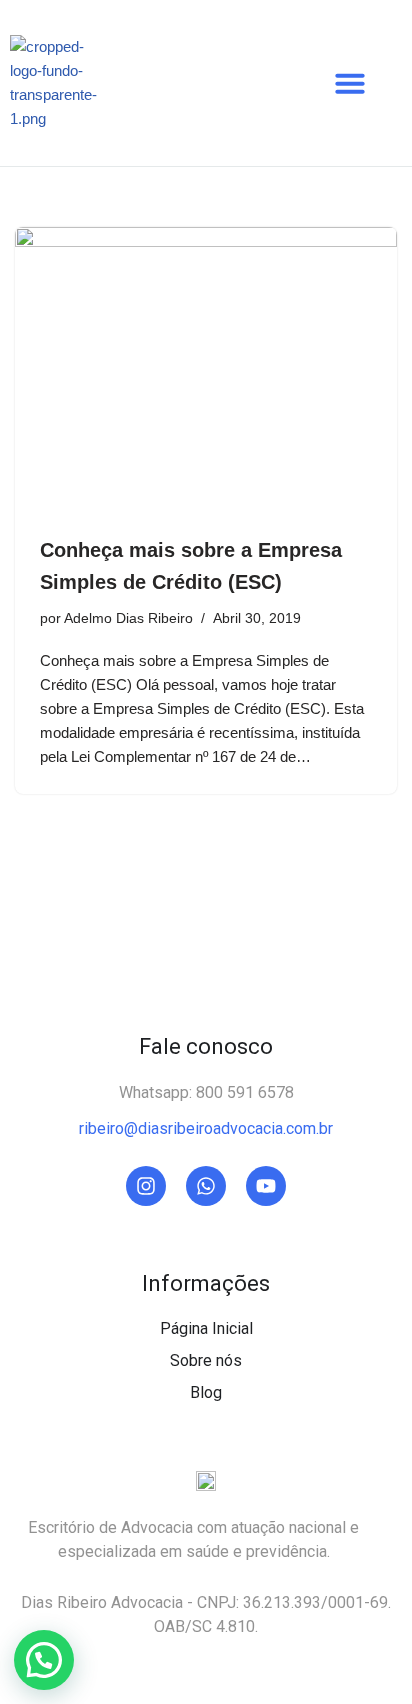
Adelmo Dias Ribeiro (128, 618)
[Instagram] (146, 1186)
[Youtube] (266, 1186)
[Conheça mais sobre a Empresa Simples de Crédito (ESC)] (206, 370)
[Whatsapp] (206, 1186)
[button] (350, 83)
